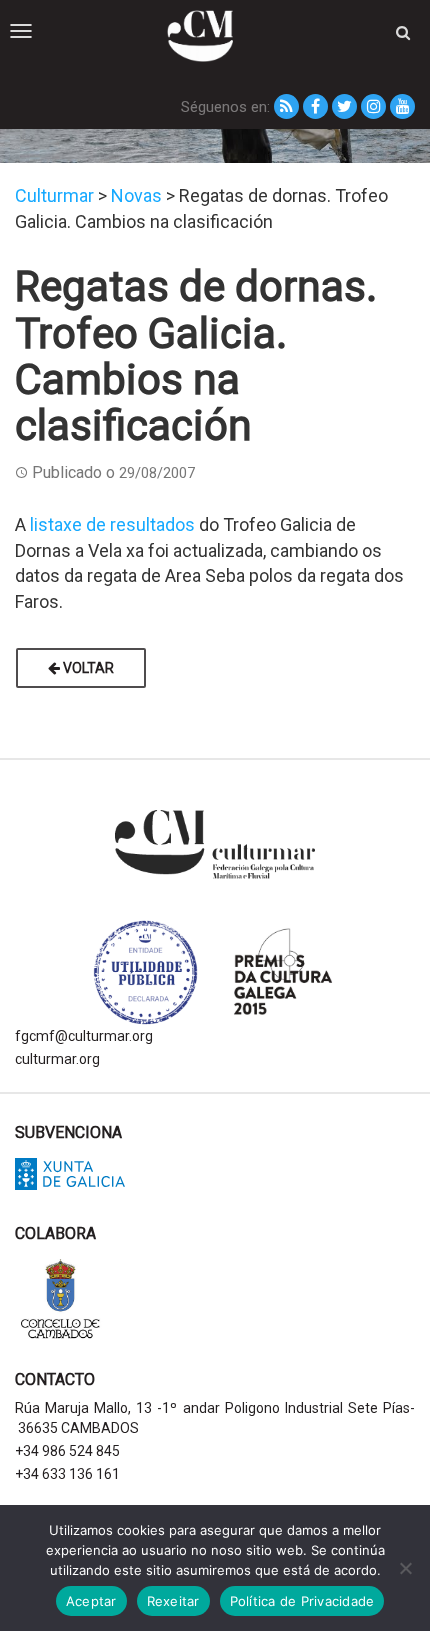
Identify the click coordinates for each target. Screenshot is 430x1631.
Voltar (87, 668)
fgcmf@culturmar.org (84, 1036)
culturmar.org (57, 1059)
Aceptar (91, 1601)
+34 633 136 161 (67, 1474)
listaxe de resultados (112, 524)
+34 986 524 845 (67, 1451)
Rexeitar (173, 1601)
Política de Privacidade (302, 1601)
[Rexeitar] (405, 1568)
